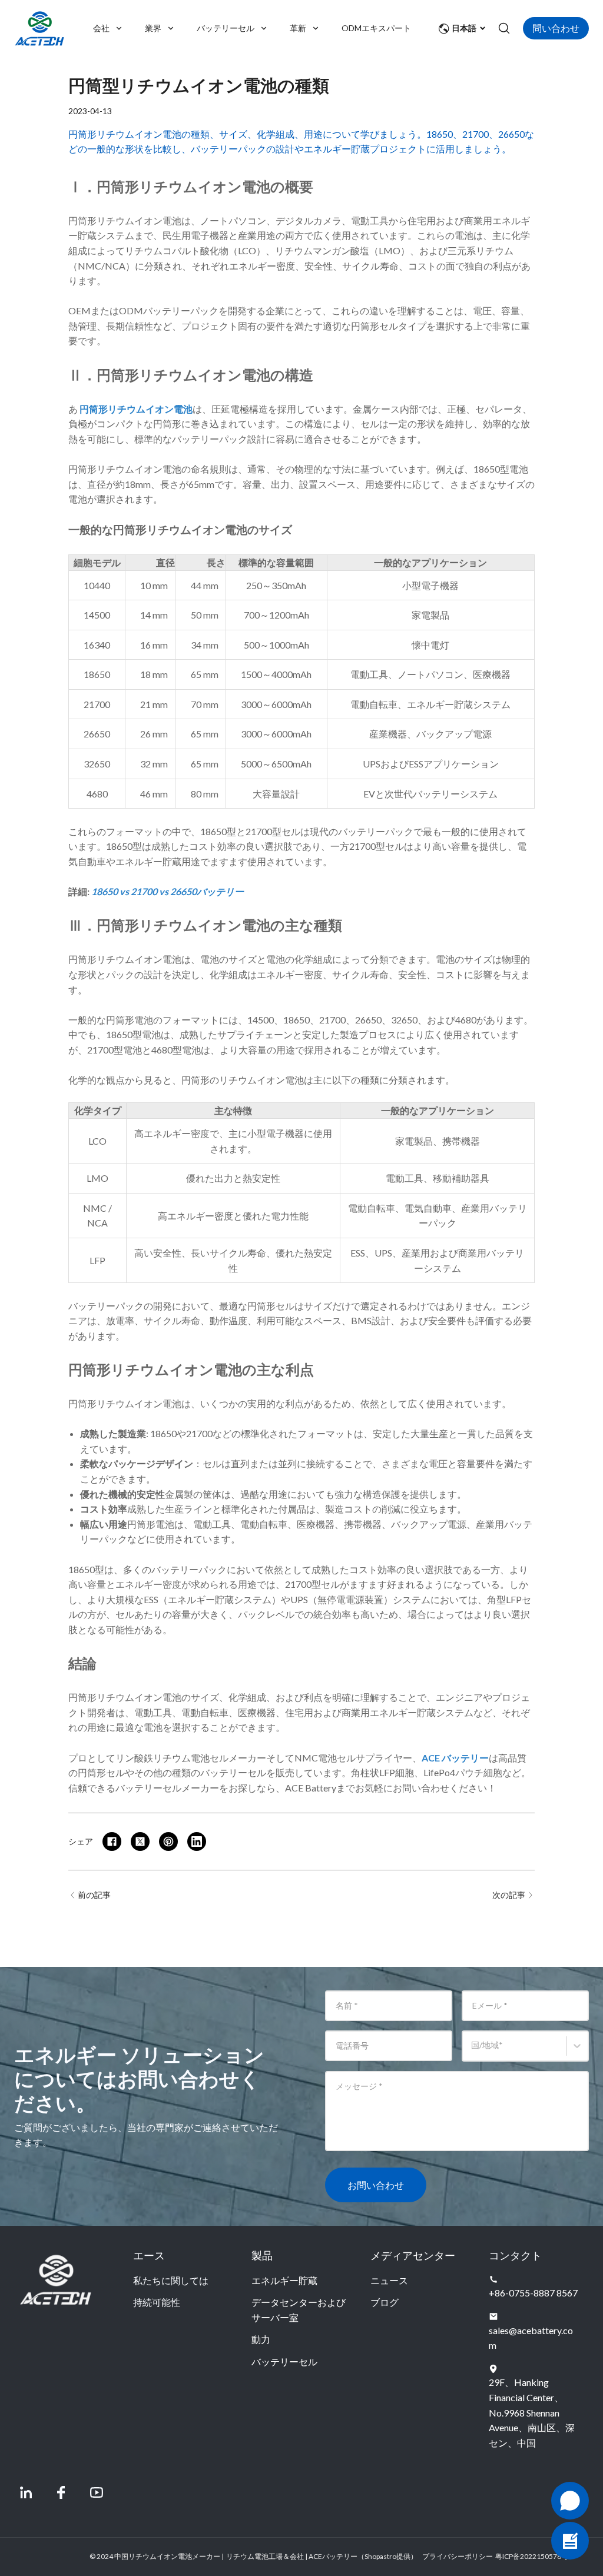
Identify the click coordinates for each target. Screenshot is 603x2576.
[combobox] (473, 2051)
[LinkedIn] (26, 2492)
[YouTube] (97, 2492)
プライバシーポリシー (458, 2556)
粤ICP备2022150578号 (532, 2556)
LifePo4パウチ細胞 (463, 1772)
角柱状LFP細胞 (382, 1772)
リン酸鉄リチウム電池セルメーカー (191, 1758)
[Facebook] (61, 2492)
